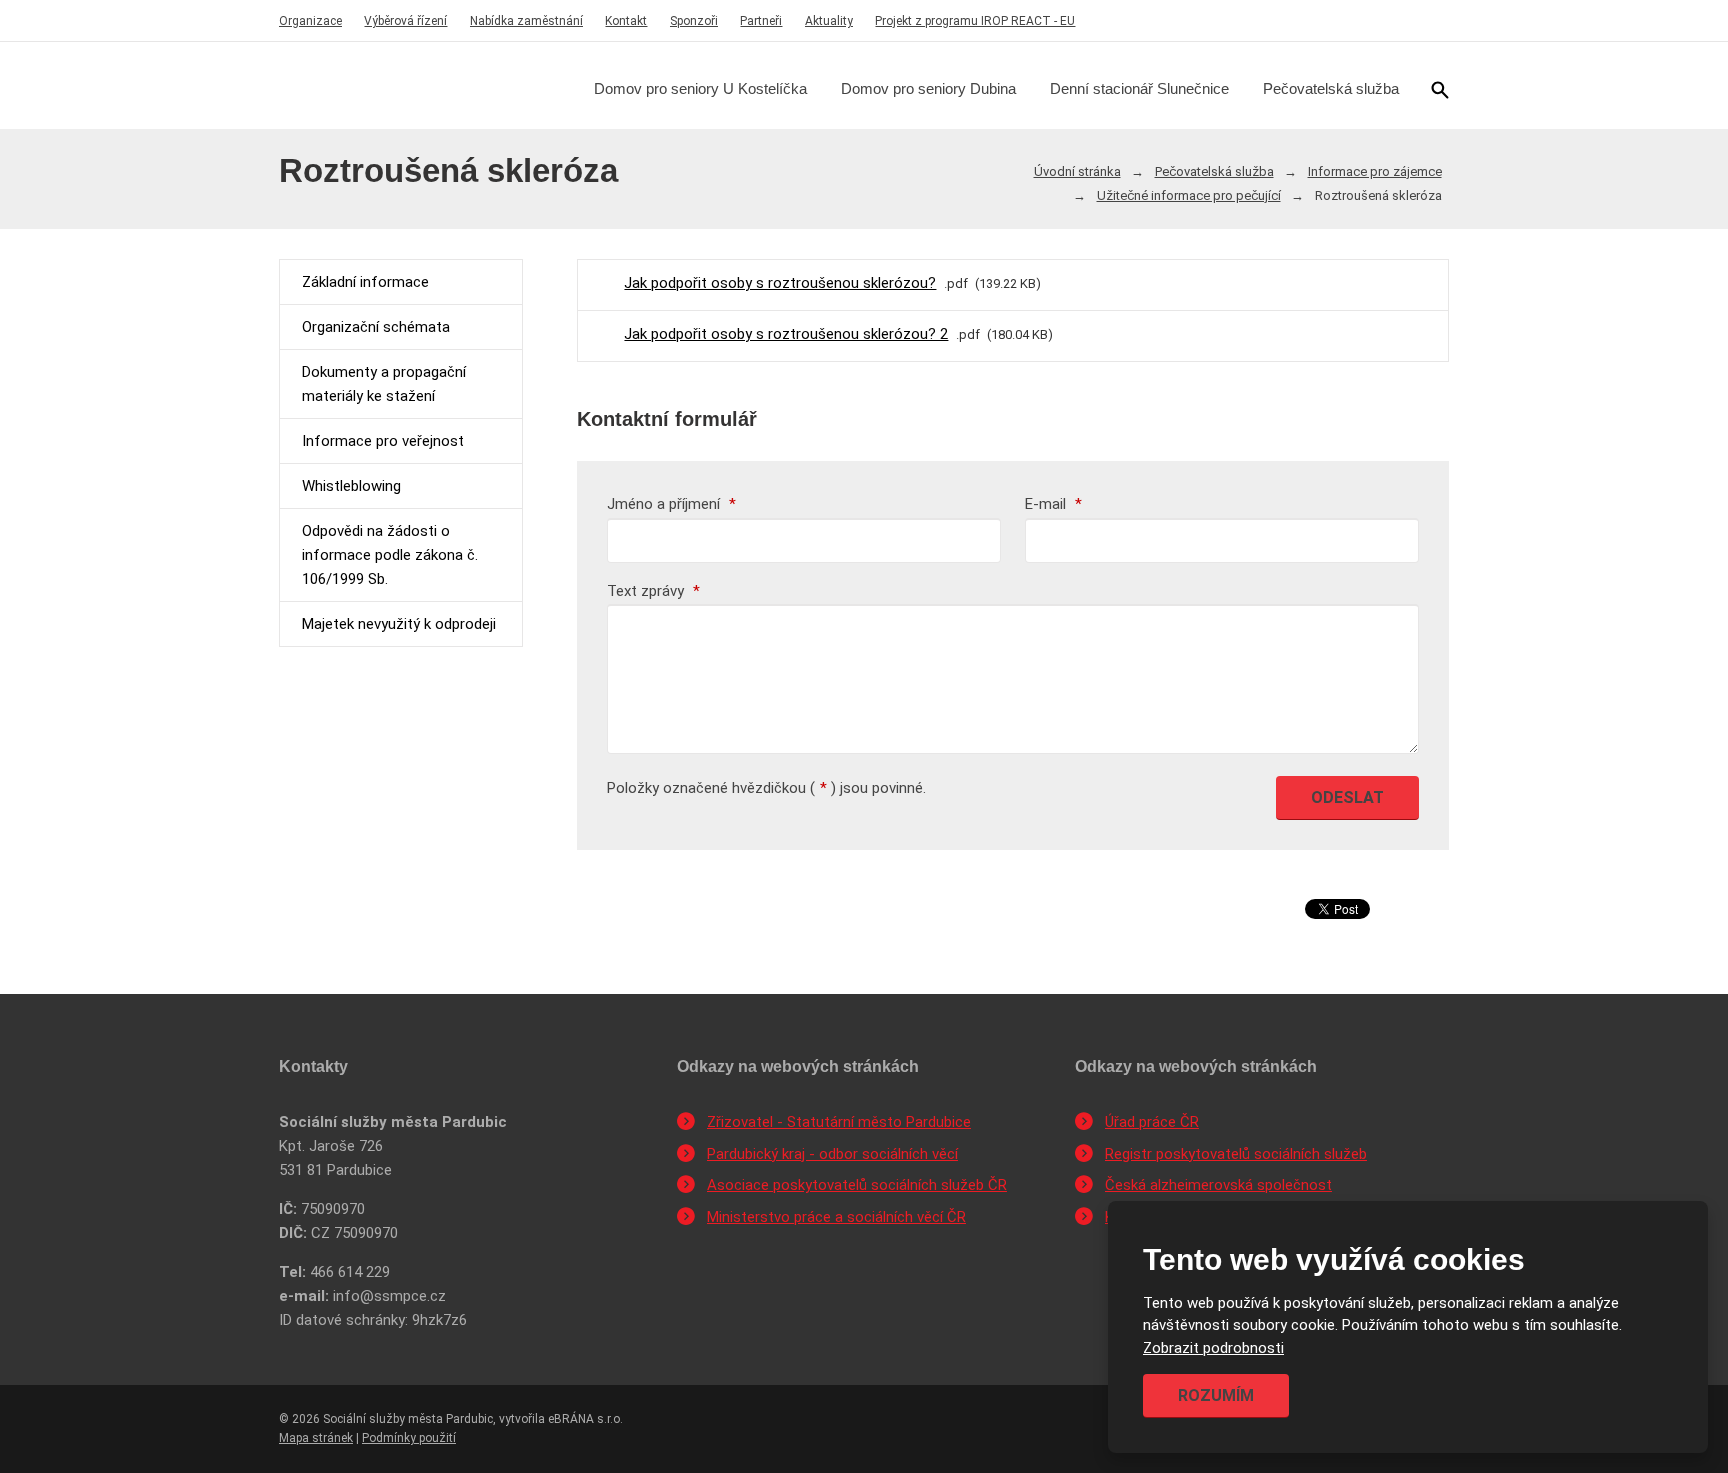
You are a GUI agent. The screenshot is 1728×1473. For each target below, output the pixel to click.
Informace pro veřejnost (383, 441)
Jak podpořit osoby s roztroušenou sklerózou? (780, 283)
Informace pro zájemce (1375, 171)
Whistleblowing (351, 486)
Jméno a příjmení (671, 504)
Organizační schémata (376, 327)
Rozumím (1216, 1395)
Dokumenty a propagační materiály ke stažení (384, 384)
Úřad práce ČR (1152, 1122)
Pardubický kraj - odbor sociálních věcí (832, 1154)
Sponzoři (694, 21)
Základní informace (365, 282)
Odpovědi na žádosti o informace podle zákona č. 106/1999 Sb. (390, 555)
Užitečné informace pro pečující (1189, 195)
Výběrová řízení (405, 21)
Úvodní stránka (1077, 171)
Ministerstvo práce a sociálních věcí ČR (836, 1217)
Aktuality (829, 21)
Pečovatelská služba (1331, 88)
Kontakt (626, 21)
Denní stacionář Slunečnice (1139, 88)
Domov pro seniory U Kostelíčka (700, 88)
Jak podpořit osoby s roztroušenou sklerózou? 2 (786, 334)
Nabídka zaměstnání (526, 21)
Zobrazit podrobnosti (1213, 1348)
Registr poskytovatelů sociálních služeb (1236, 1154)
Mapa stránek (316, 1438)
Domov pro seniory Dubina (928, 88)
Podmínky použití (409, 1438)
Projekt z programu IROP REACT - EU (975, 21)
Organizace (310, 21)
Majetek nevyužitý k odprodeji (399, 624)
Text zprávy (653, 591)
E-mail (1053, 504)
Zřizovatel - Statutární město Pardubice (839, 1122)
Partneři (761, 21)
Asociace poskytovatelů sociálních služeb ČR (857, 1185)
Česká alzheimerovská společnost (1218, 1185)
